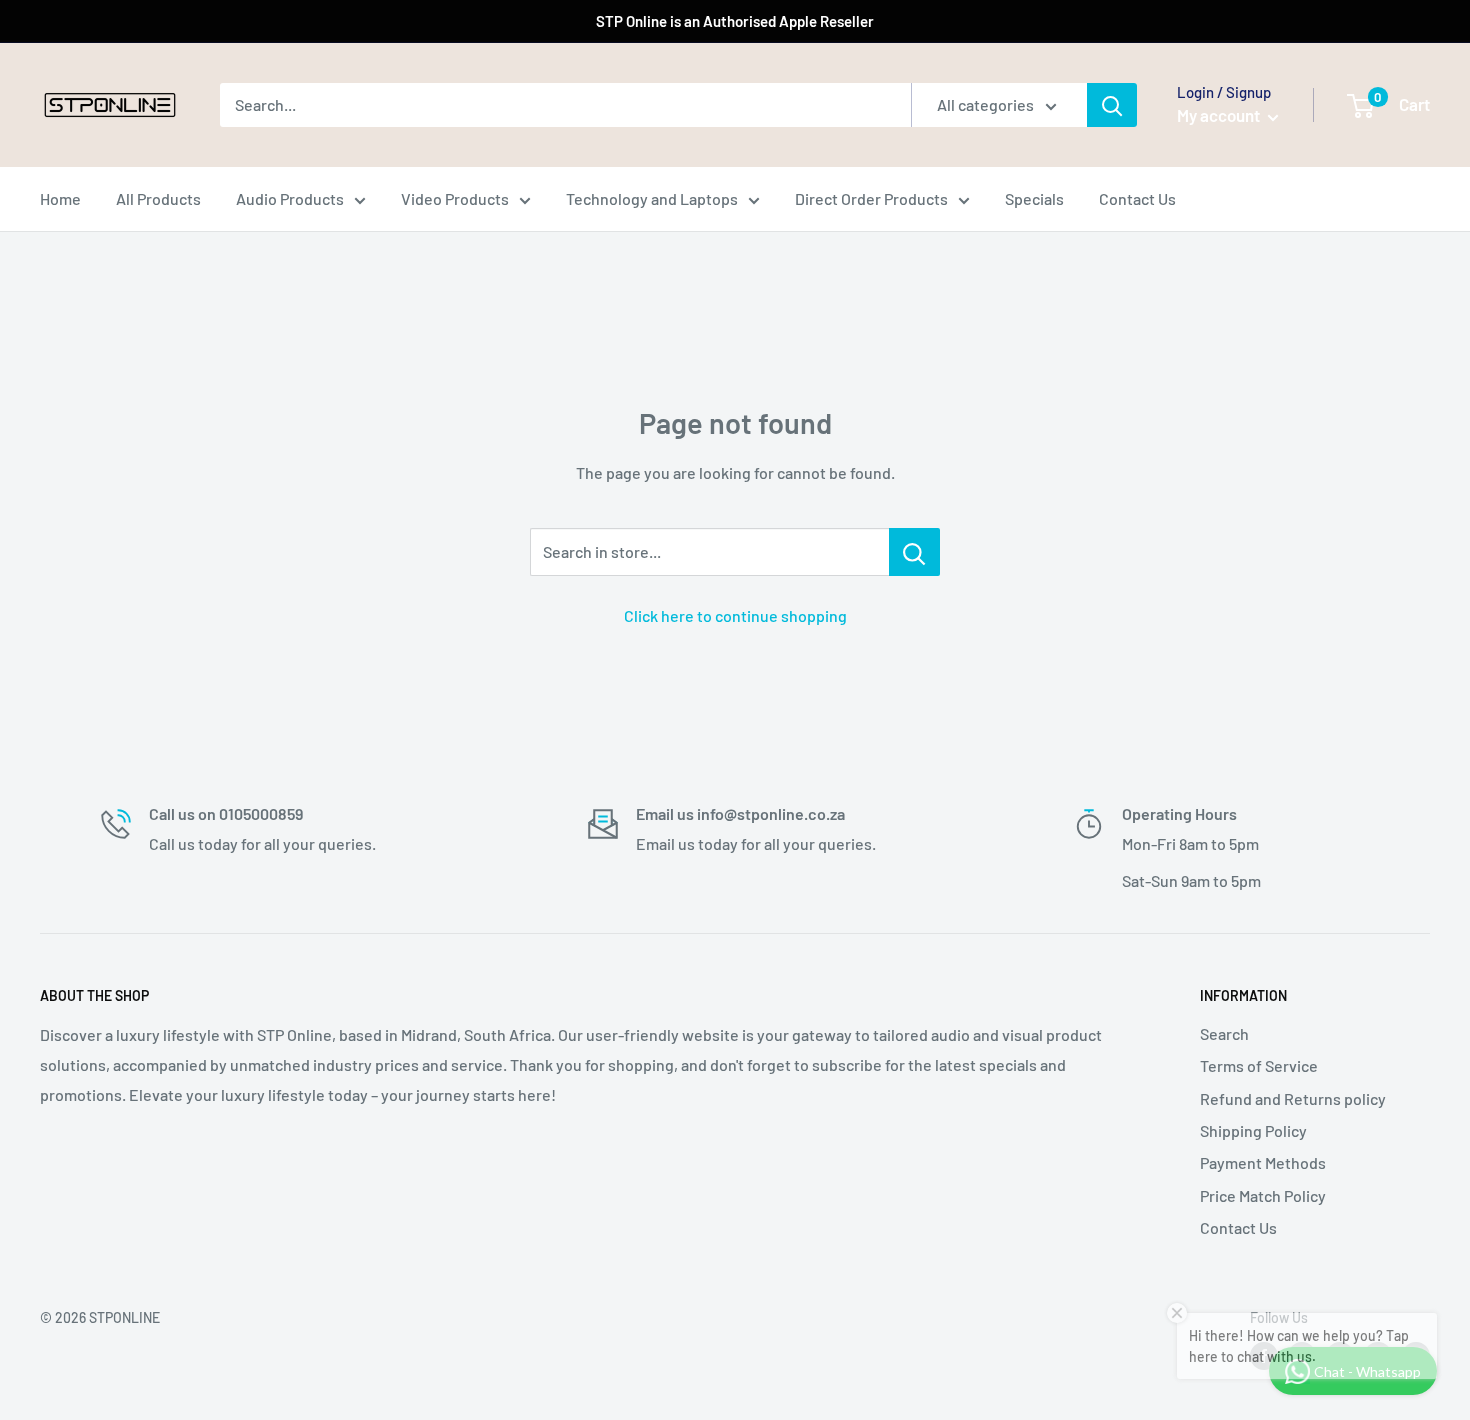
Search (1224, 1033)
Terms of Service (1259, 1065)
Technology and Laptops (652, 198)
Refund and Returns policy (1293, 1098)
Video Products (455, 198)
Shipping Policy (1253, 1130)
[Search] (1112, 105)
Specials (1034, 198)
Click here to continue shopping (735, 615)
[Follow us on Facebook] (1264, 1356)
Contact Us (1137, 198)
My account (1220, 115)
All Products (158, 198)
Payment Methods (1263, 1162)
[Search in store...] (914, 552)
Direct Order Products (871, 198)
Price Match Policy (1263, 1195)
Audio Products (290, 198)
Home (60, 198)
